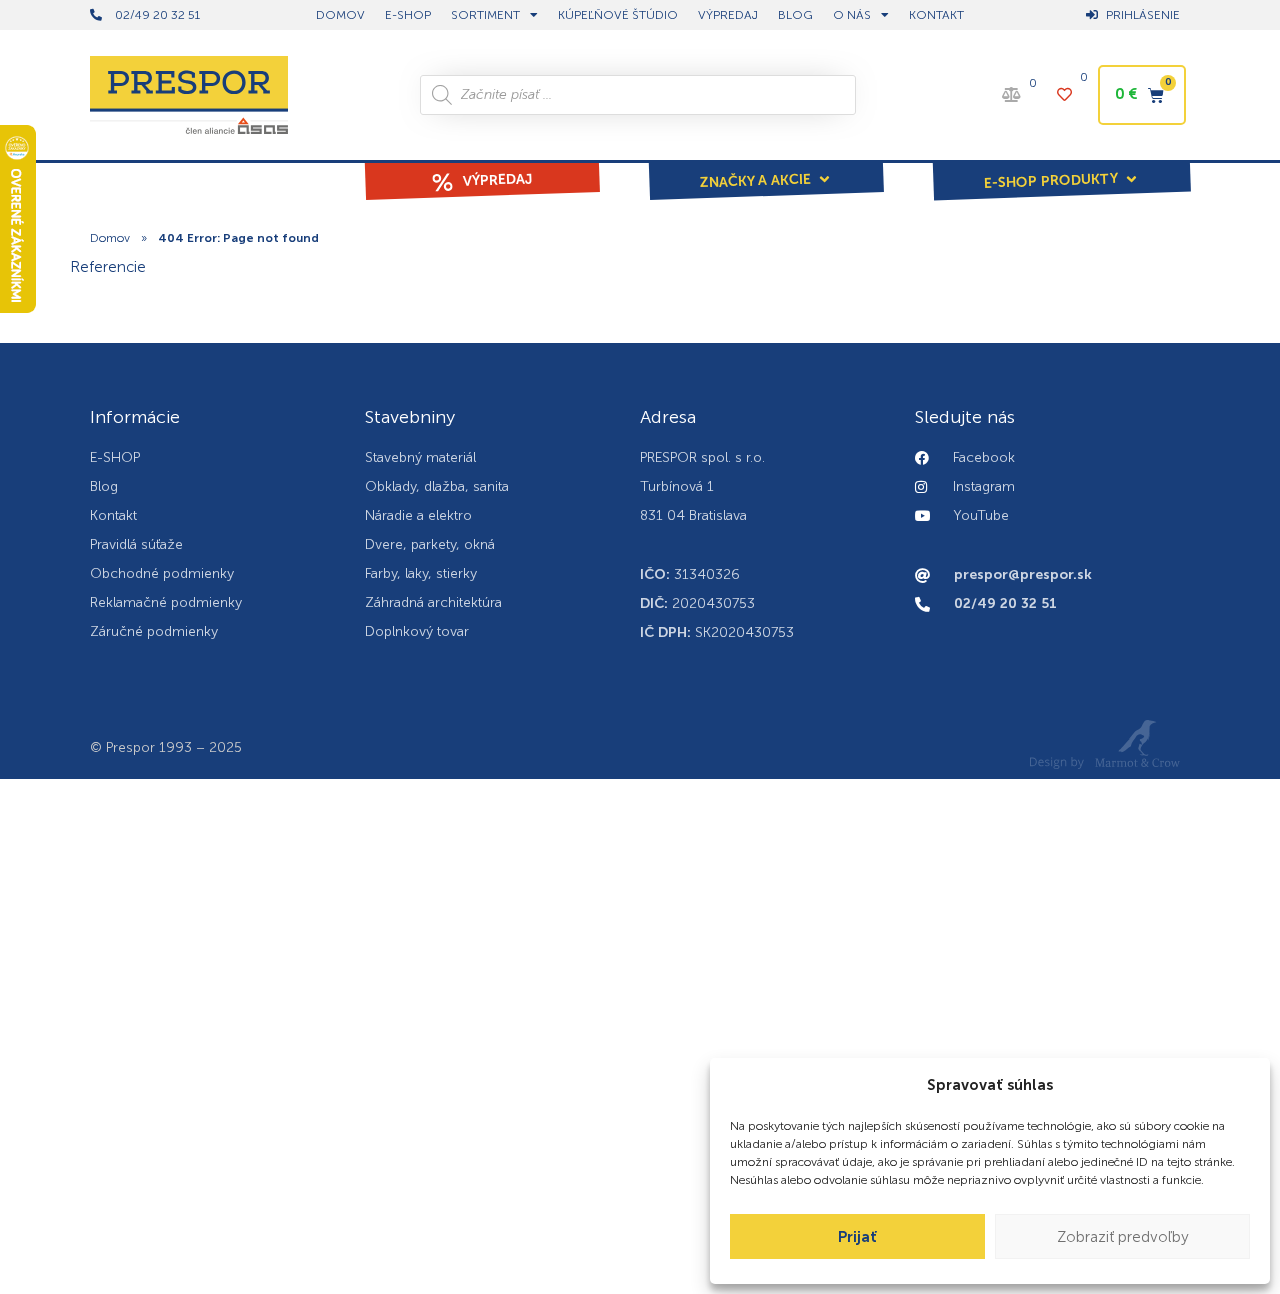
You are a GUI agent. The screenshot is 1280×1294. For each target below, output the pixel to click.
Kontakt (936, 15)
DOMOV (340, 15)
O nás (852, 15)
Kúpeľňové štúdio (618, 15)
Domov (110, 238)
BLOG (795, 15)
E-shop (408, 15)
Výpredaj (728, 15)
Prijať (857, 1237)
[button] (766, 167)
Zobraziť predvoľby (1123, 1237)
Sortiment (485, 15)
